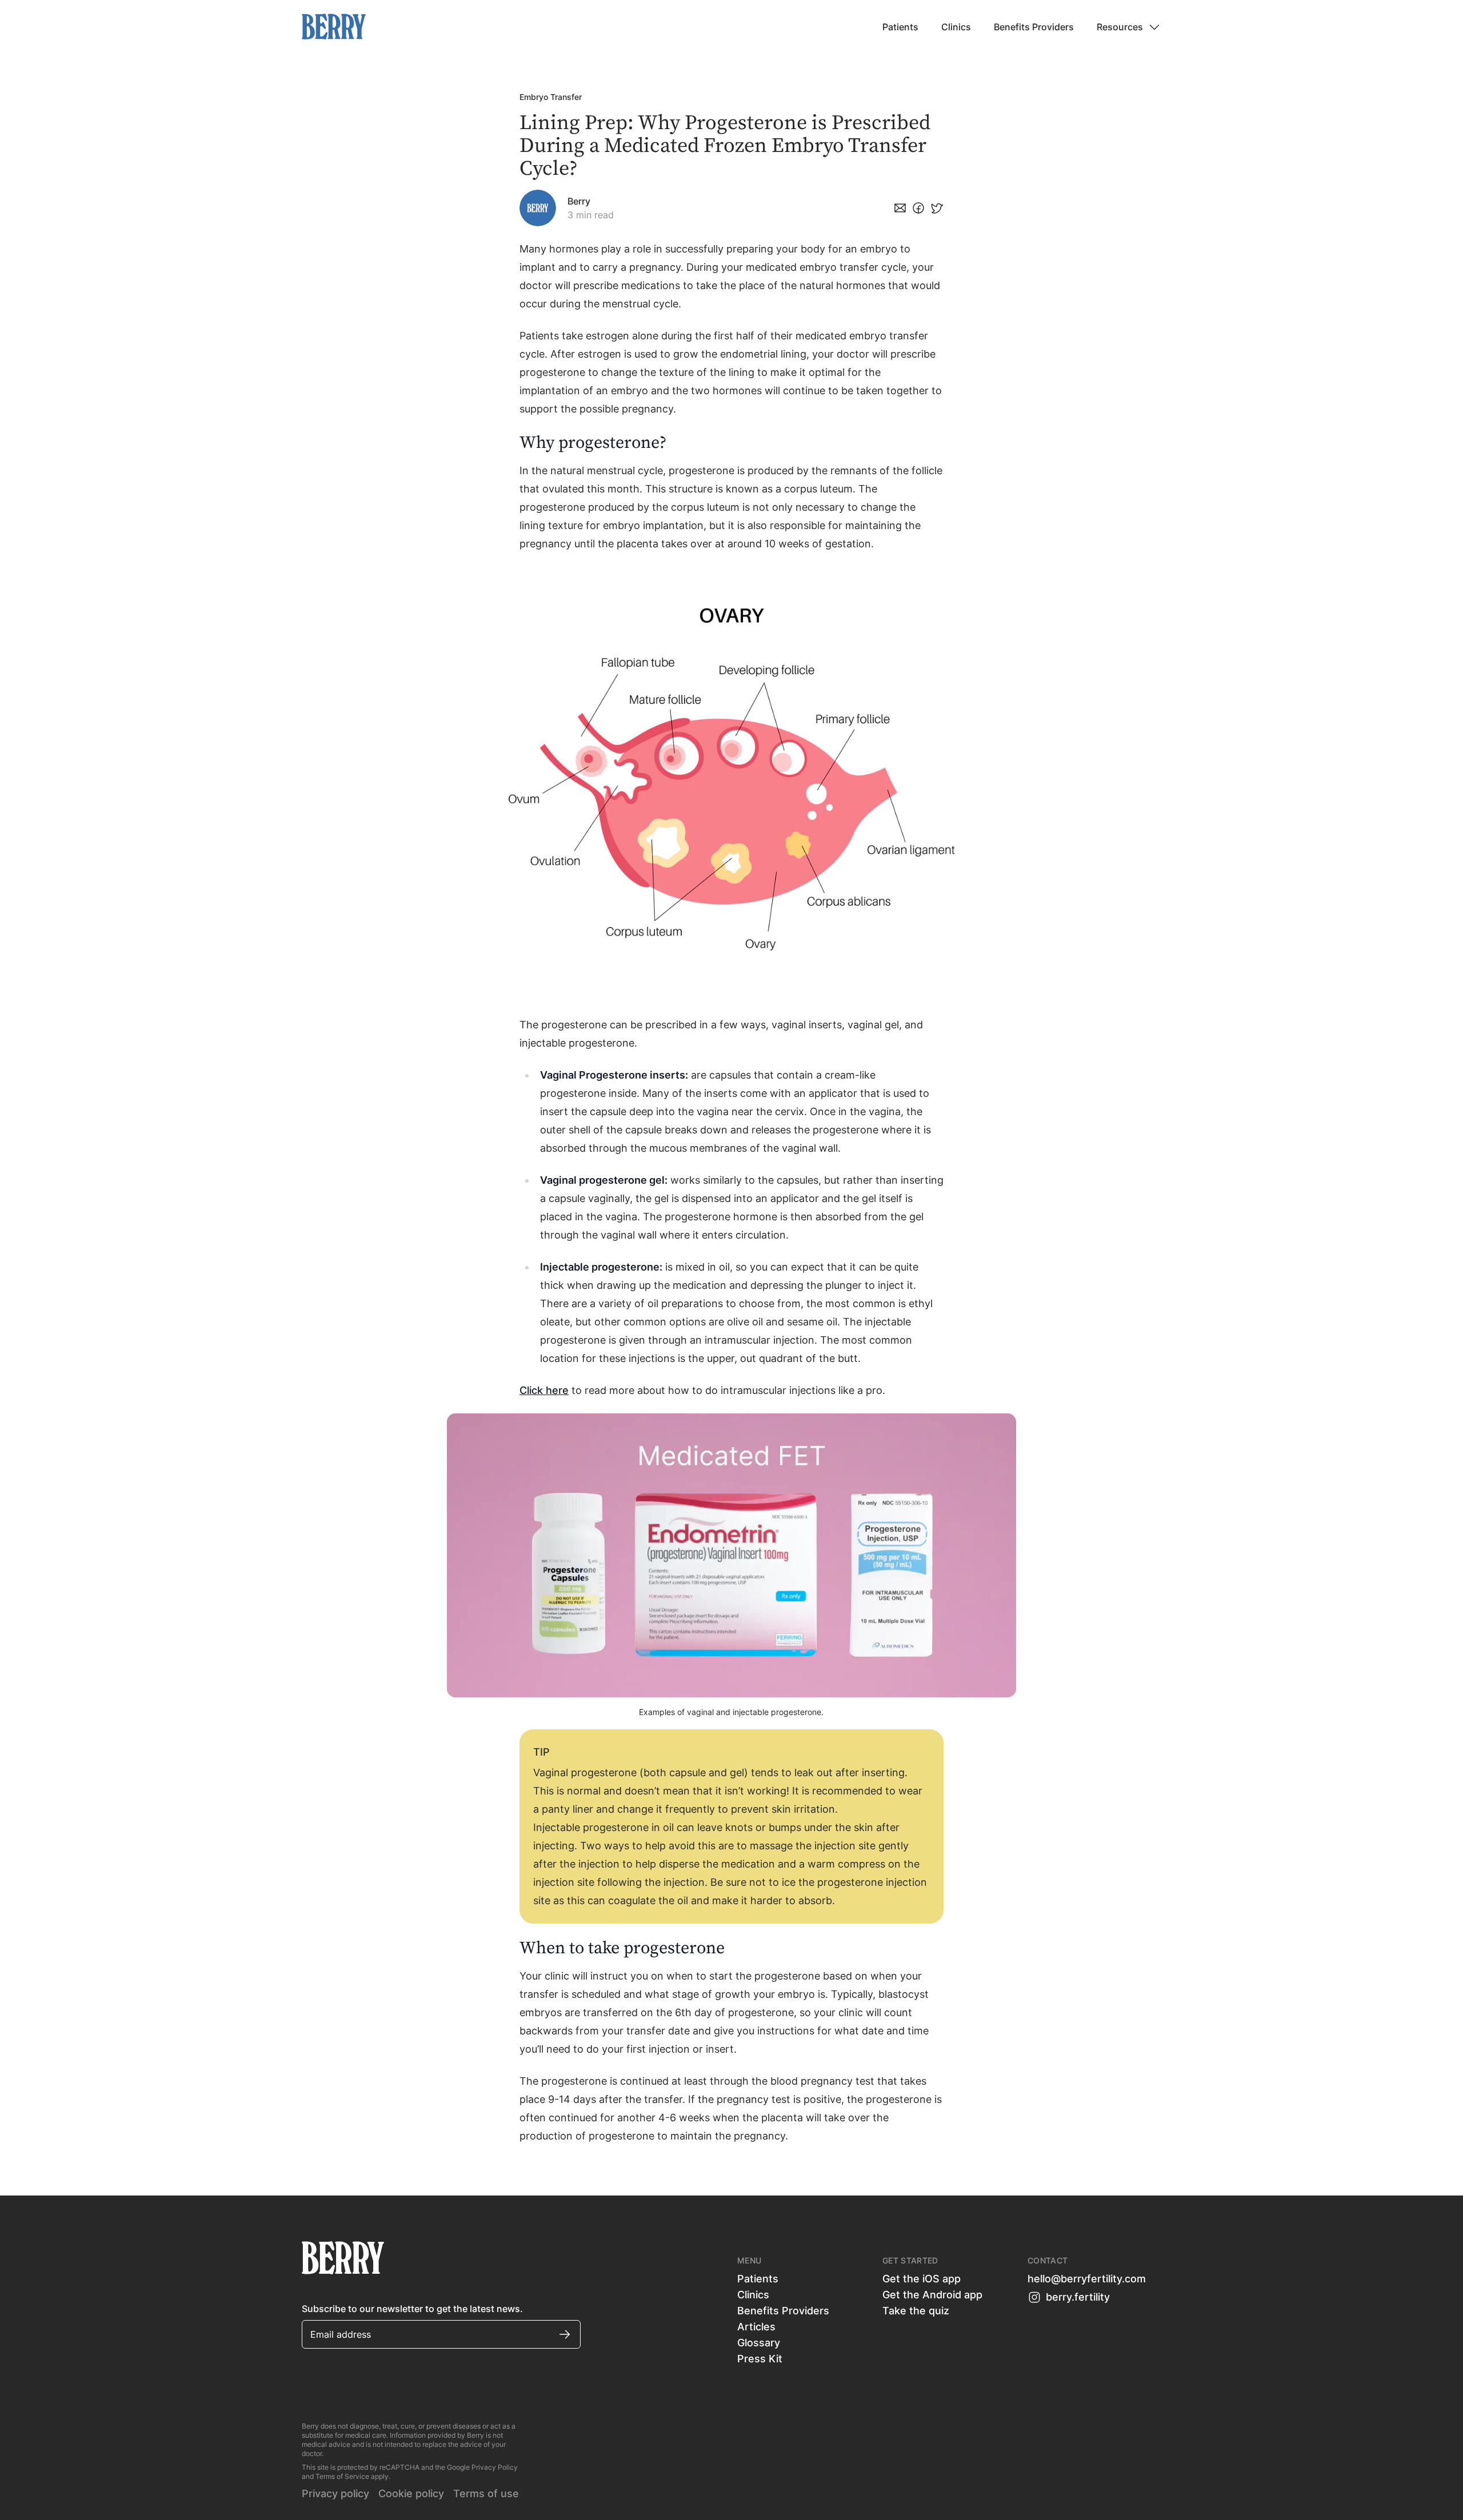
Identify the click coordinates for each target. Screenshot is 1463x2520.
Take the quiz (916, 2311)
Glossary (759, 2343)
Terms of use (486, 2493)
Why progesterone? (593, 443)
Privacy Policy (495, 2467)
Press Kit (760, 2359)
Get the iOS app (922, 2279)
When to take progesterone (622, 1948)
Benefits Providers (1034, 27)
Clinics (956, 27)
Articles (756, 2327)
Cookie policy (411, 2493)
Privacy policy (335, 2493)
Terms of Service (342, 2476)
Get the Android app (932, 2295)
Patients (900, 27)
